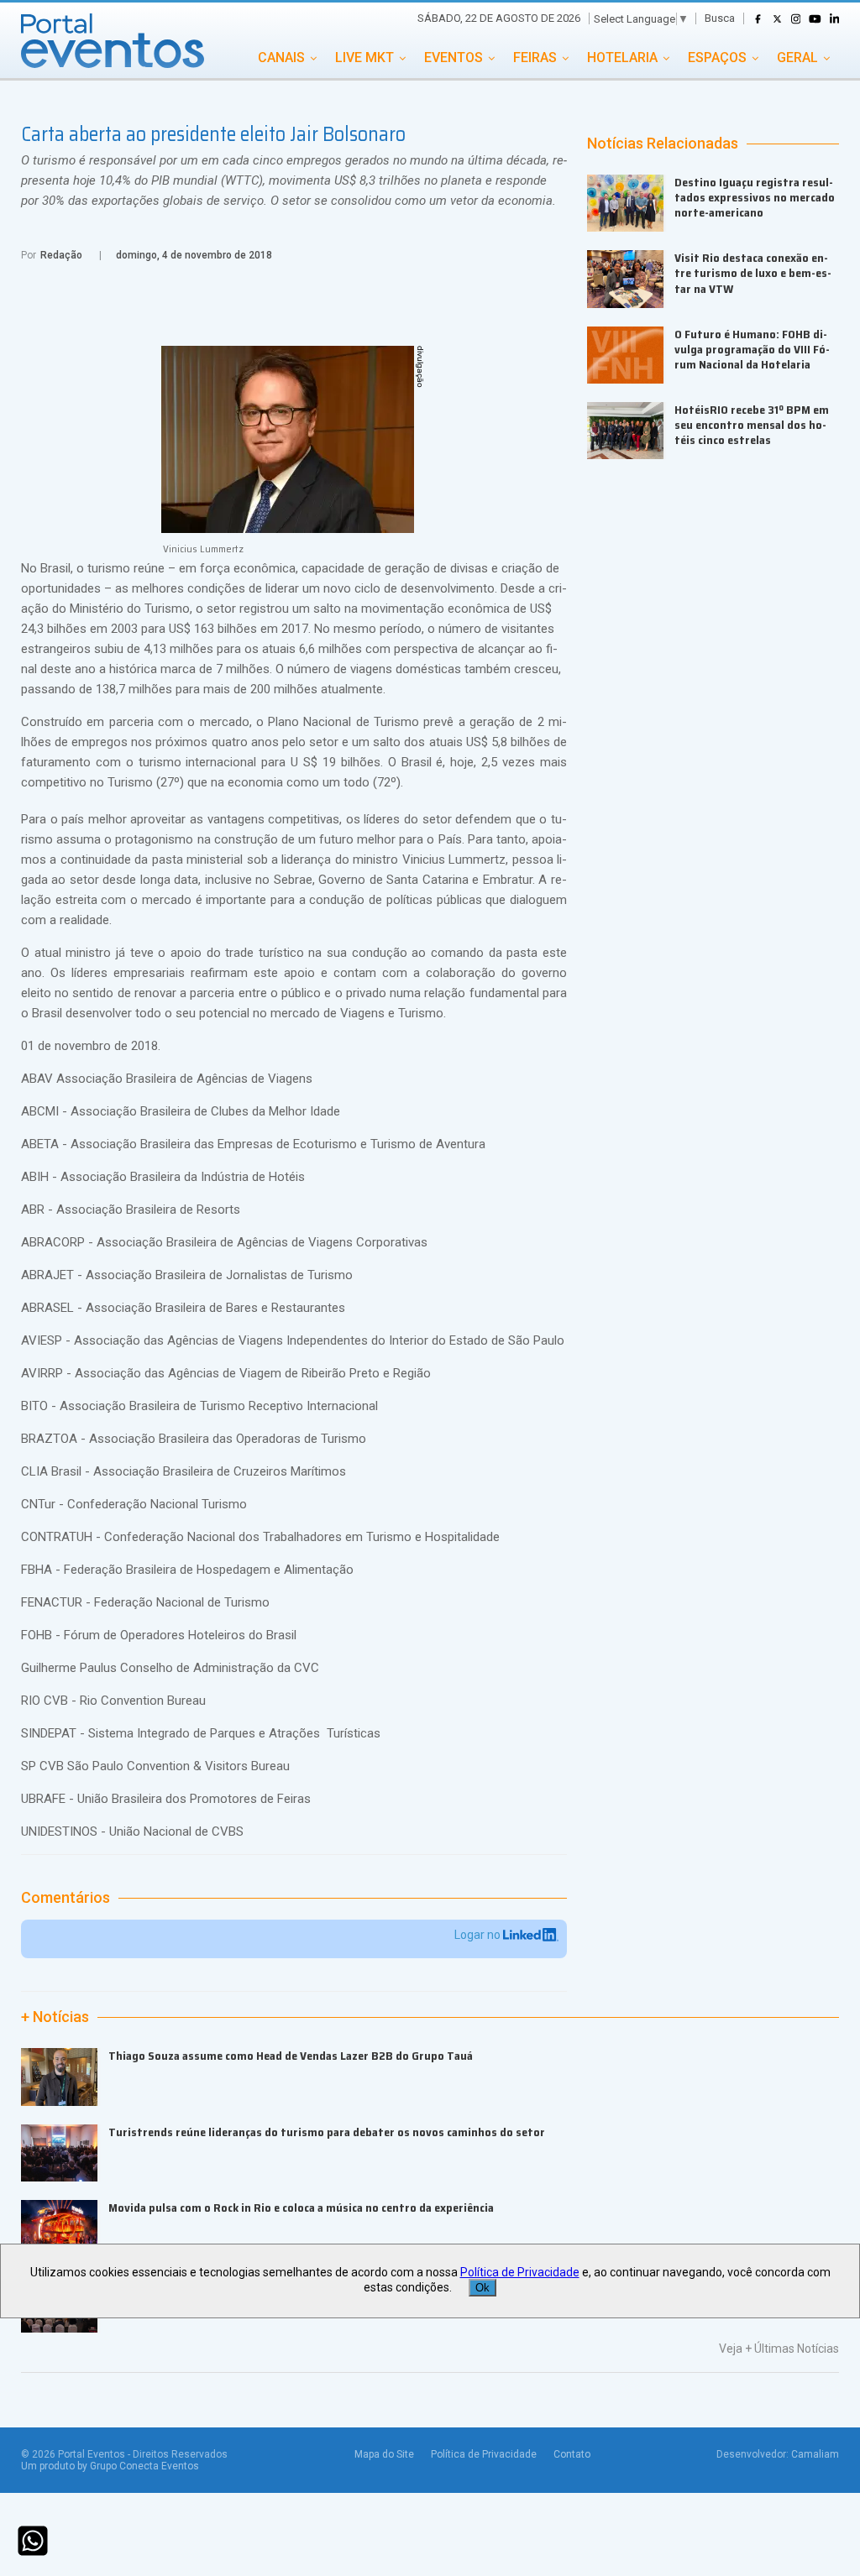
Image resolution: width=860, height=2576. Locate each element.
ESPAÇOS (717, 57)
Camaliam (815, 2454)
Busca (720, 18)
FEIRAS (535, 57)
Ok (482, 2288)
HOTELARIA (622, 57)
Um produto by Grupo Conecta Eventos (110, 2466)
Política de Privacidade (484, 2454)
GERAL (797, 57)
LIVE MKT (364, 57)
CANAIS (281, 57)
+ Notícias (55, 2017)
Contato (572, 2454)
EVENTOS (454, 57)
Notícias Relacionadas (663, 144)
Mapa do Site (384, 2454)
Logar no (479, 1935)
